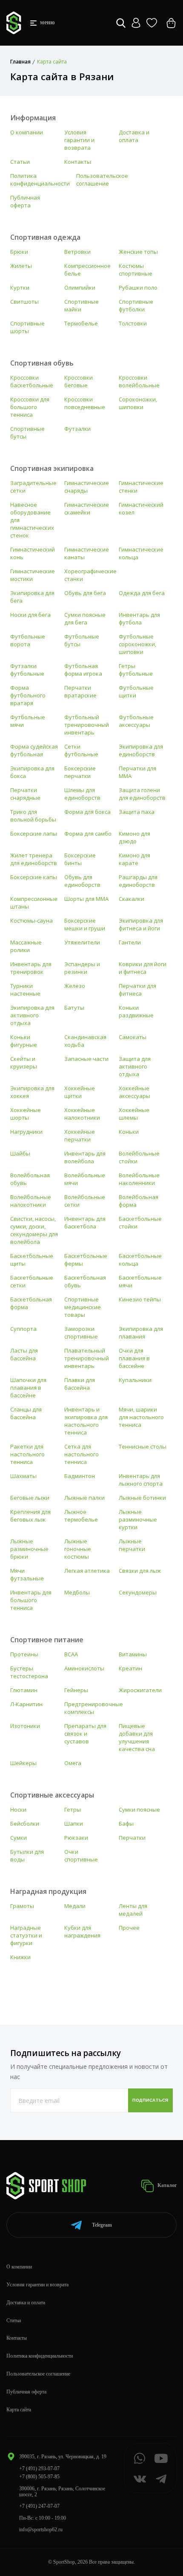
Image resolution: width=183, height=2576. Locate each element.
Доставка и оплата (134, 136)
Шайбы (20, 1153)
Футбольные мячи (28, 721)
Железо (75, 986)
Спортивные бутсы (27, 433)
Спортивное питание (47, 1640)
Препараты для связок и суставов (85, 1734)
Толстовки (133, 323)
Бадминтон (80, 1476)
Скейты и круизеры (24, 1063)
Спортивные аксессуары (52, 1795)
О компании (27, 132)
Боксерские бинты (80, 859)
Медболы (77, 1592)
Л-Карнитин (26, 1704)
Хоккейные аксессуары (134, 1092)
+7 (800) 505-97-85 (39, 2477)
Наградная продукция (48, 1891)
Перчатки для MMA (137, 772)
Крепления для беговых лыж (30, 1516)
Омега (73, 1763)
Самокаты (133, 1037)
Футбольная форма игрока (83, 670)
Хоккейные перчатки (80, 1136)
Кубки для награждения (82, 1931)
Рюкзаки (76, 1838)
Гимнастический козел (141, 508)
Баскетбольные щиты (32, 1260)
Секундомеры (138, 1592)
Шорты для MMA (86, 899)
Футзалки (77, 429)
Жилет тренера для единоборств (34, 859)
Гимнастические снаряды (87, 487)
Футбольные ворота (28, 640)
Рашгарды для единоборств (138, 881)
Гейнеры (76, 1690)
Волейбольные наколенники (139, 1179)
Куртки (20, 288)
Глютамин (24, 1690)
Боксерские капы (34, 877)
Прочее (129, 1928)
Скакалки (132, 899)
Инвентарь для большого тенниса (31, 1600)
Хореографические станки (90, 575)
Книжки (20, 1957)
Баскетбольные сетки (32, 1281)
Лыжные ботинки (142, 1498)
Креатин (130, 1668)
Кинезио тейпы (140, 1299)
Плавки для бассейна (80, 1384)
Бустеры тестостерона (29, 1672)
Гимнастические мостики (33, 575)
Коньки (129, 1132)
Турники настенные (25, 990)
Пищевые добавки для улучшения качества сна (137, 1737)
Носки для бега (30, 615)
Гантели (130, 942)
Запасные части (86, 1059)
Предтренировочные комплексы (94, 1708)
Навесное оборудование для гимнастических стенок (32, 520)
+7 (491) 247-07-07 (39, 2506)
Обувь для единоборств (82, 881)
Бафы (126, 1824)
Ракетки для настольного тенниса (27, 1454)
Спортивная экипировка (52, 468)
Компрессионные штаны (34, 903)
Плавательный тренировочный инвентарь (87, 1358)
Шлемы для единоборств (82, 794)
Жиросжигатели (140, 1690)
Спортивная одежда (45, 237)
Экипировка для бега (32, 597)
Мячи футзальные (27, 1574)
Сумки (19, 1838)
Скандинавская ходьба (85, 1041)
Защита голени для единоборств (142, 794)
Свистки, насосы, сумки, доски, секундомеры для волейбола (34, 1230)
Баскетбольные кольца (140, 1260)
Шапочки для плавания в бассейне (28, 1388)
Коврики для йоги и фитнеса (143, 968)
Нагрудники (26, 1132)
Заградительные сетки (33, 487)
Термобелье (81, 323)
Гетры (73, 1809)
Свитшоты (24, 302)
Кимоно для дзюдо (134, 837)
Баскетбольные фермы (86, 1260)
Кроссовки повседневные (85, 403)
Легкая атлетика (87, 1571)
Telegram (102, 2225)
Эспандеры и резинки (82, 968)
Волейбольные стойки (139, 1157)
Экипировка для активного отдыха (32, 1015)
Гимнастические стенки (141, 487)
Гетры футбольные (136, 670)
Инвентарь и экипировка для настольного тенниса (86, 1421)
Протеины (24, 1654)
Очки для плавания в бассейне (134, 1358)
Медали (75, 1906)
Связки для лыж (140, 1571)
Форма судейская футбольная (34, 750)
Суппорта (23, 1329)
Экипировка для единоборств (141, 750)
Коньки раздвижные (136, 1011)
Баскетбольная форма (31, 1303)
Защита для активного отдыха (135, 1066)
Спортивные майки (81, 305)
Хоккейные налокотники (82, 1114)
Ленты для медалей (133, 1910)
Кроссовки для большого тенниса (30, 407)
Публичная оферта (25, 201)
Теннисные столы (143, 1446)
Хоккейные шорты (26, 1114)
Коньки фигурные (24, 1041)
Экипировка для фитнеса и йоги (141, 924)
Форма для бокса (87, 812)
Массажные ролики (26, 946)
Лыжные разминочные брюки (29, 1549)
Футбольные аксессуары (136, 721)
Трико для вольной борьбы (33, 816)
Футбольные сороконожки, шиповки (137, 644)
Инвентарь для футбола (139, 619)
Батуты (74, 1008)
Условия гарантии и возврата (79, 140)
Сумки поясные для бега (85, 619)
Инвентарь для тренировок (31, 968)
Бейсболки (25, 1824)
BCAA (71, 1654)
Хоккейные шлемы (134, 1114)
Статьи (20, 162)
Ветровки (77, 252)
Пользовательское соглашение (102, 180)
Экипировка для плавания (141, 1333)
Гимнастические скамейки (87, 508)
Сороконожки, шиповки (138, 403)
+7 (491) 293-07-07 (39, 2469)
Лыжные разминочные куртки (138, 1519)
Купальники (135, 1380)
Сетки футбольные (81, 750)
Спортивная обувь (42, 363)
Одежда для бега (142, 593)
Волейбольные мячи (85, 1179)
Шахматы (23, 1476)
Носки (18, 1809)
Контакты (78, 162)
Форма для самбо (88, 833)
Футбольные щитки (136, 691)
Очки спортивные (81, 1856)
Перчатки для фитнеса (137, 990)
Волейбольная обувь (30, 1179)
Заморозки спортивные (81, 1333)
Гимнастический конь (33, 553)
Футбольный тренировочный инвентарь (87, 725)
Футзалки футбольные (27, 670)
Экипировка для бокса (32, 772)
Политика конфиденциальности (40, 180)
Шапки (74, 1824)
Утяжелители (82, 942)
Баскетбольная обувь (85, 1281)
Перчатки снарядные (25, 794)
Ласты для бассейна (24, 1354)
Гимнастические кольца (141, 553)
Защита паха (137, 812)
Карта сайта (19, 2410)
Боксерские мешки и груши (85, 924)
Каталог (166, 2185)
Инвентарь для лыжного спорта (141, 1480)
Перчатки (132, 1838)
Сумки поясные (139, 1809)
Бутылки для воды (27, 1856)
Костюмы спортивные (136, 270)
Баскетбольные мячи (140, 1281)
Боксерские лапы (34, 833)
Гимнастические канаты (87, 553)
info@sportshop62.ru (41, 2530)
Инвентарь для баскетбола (85, 1223)
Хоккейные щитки (80, 1092)
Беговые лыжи (30, 1498)
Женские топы (138, 252)
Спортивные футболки (136, 305)
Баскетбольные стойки (140, 1223)
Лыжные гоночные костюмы (78, 1549)
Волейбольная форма (139, 1201)
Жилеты (21, 266)
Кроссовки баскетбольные (32, 381)
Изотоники (25, 1726)
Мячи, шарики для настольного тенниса (141, 1417)
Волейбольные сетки (85, 1201)
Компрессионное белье (87, 270)
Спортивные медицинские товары (83, 1307)
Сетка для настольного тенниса (81, 1454)
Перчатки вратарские (80, 691)
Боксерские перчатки (80, 772)
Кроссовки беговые (79, 381)
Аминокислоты (84, 1668)
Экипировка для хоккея (32, 1092)
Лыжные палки (84, 1498)
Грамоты (22, 1906)
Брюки (19, 252)
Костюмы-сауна (31, 921)
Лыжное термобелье (81, 1516)
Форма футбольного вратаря (28, 695)
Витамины (133, 1654)
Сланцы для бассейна (26, 1413)
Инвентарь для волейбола (85, 1157)
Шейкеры (23, 1763)
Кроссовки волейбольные (139, 381)
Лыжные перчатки (132, 1545)
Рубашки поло (138, 288)
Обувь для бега (85, 593)
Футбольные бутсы (82, 640)
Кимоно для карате (134, 859)
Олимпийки (80, 288)
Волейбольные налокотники (31, 1201)
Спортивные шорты (27, 327)
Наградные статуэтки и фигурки (26, 1935)
